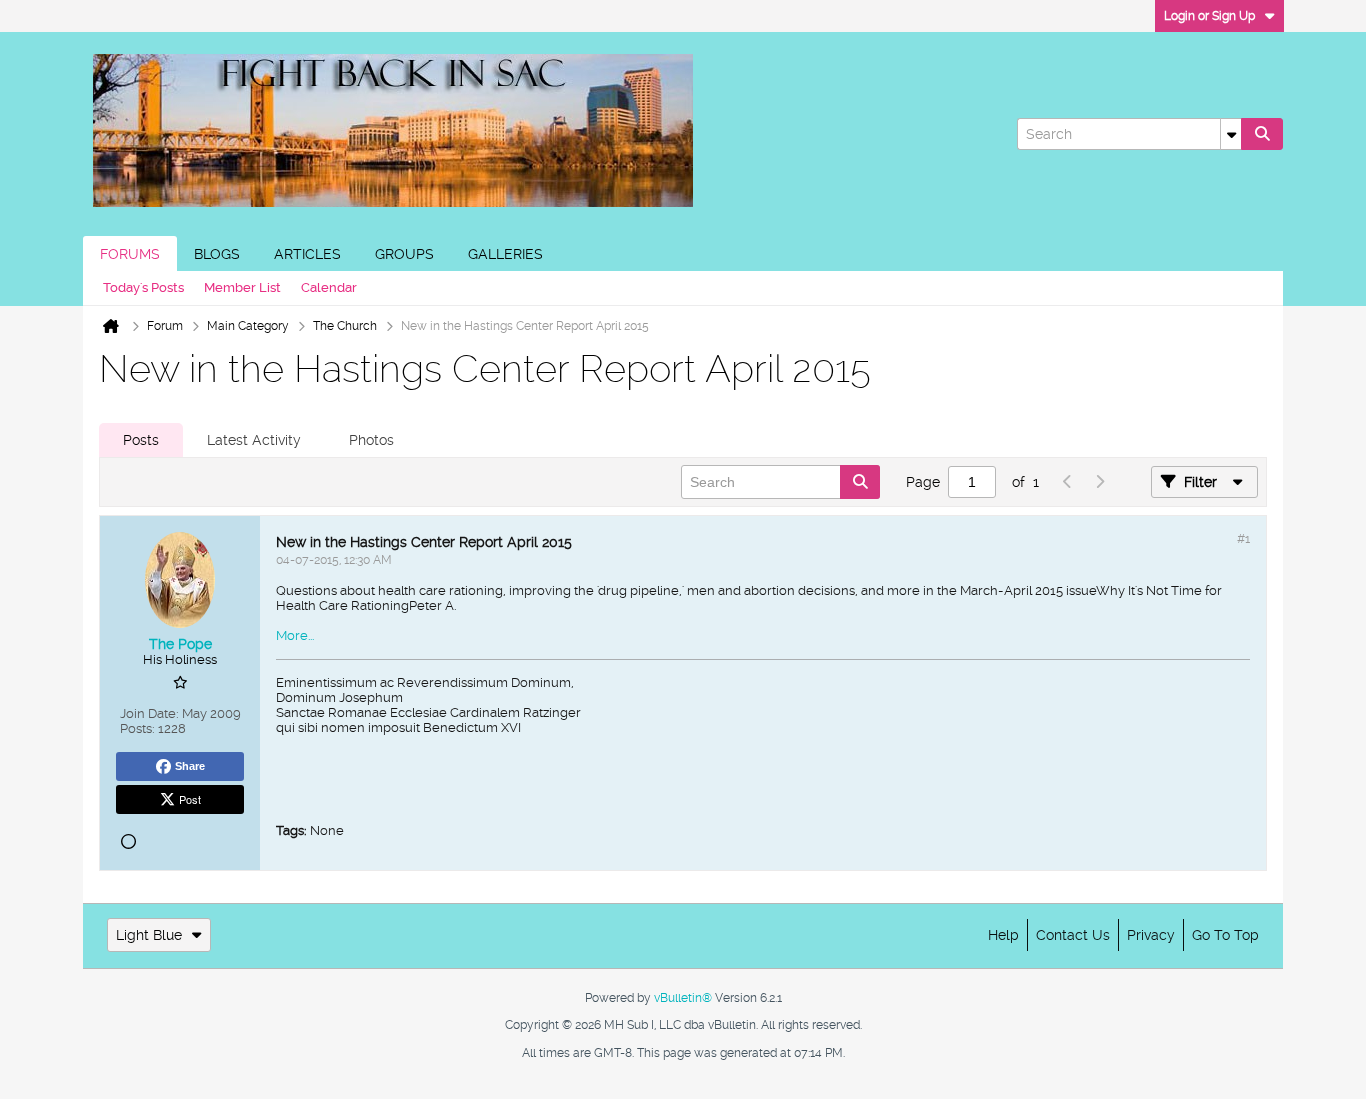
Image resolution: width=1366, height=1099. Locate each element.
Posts (141, 440)
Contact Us (1073, 935)
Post (190, 799)
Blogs (217, 254)
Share (190, 766)
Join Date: (149, 713)
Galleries (505, 254)
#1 (1243, 539)
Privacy (1151, 935)
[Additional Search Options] (1231, 134)
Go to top (1225, 935)
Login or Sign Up (1209, 16)
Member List (242, 287)
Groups (404, 254)
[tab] (141, 440)
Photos (371, 440)
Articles (307, 254)
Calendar (329, 287)
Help (1003, 935)
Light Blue (149, 935)
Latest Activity (254, 440)
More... (295, 635)
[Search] (1262, 134)
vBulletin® (683, 998)
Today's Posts (143, 287)
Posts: (137, 728)
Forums (130, 254)
